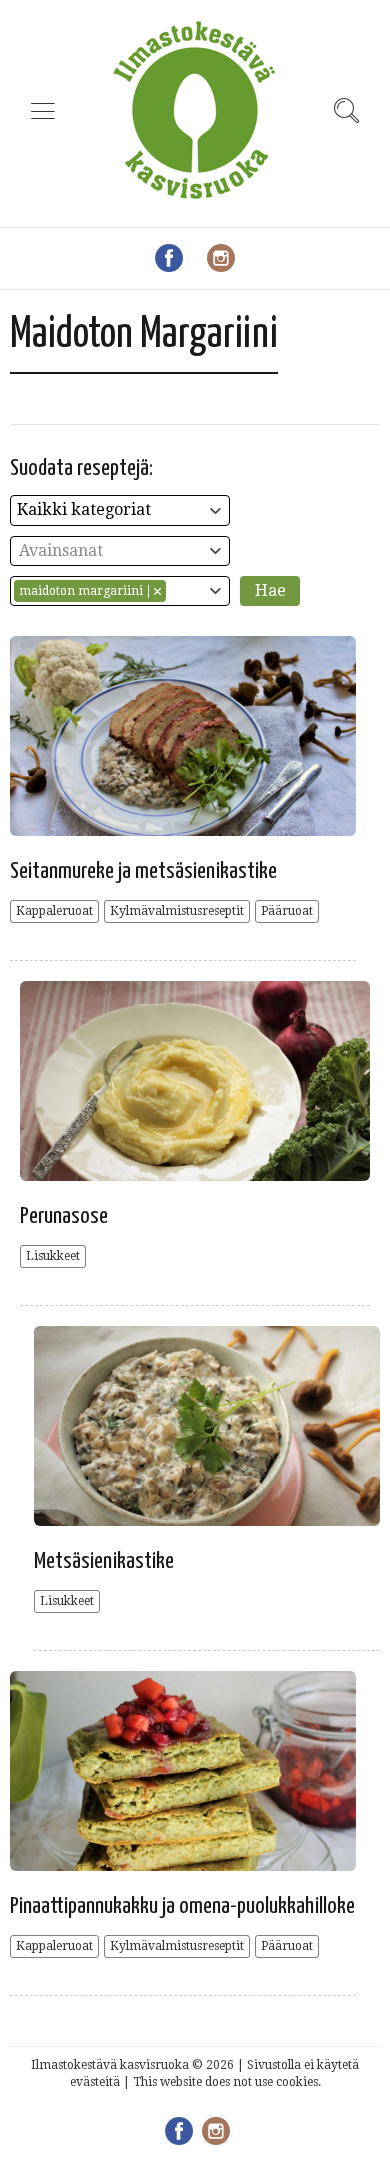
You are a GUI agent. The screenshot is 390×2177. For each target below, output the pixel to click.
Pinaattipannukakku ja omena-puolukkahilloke (182, 1906)
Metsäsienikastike (104, 1561)
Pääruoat (287, 911)
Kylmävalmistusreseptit (177, 911)
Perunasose (64, 1216)
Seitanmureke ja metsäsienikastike (143, 871)
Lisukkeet (53, 1256)
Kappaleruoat (54, 911)
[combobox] (120, 510)
